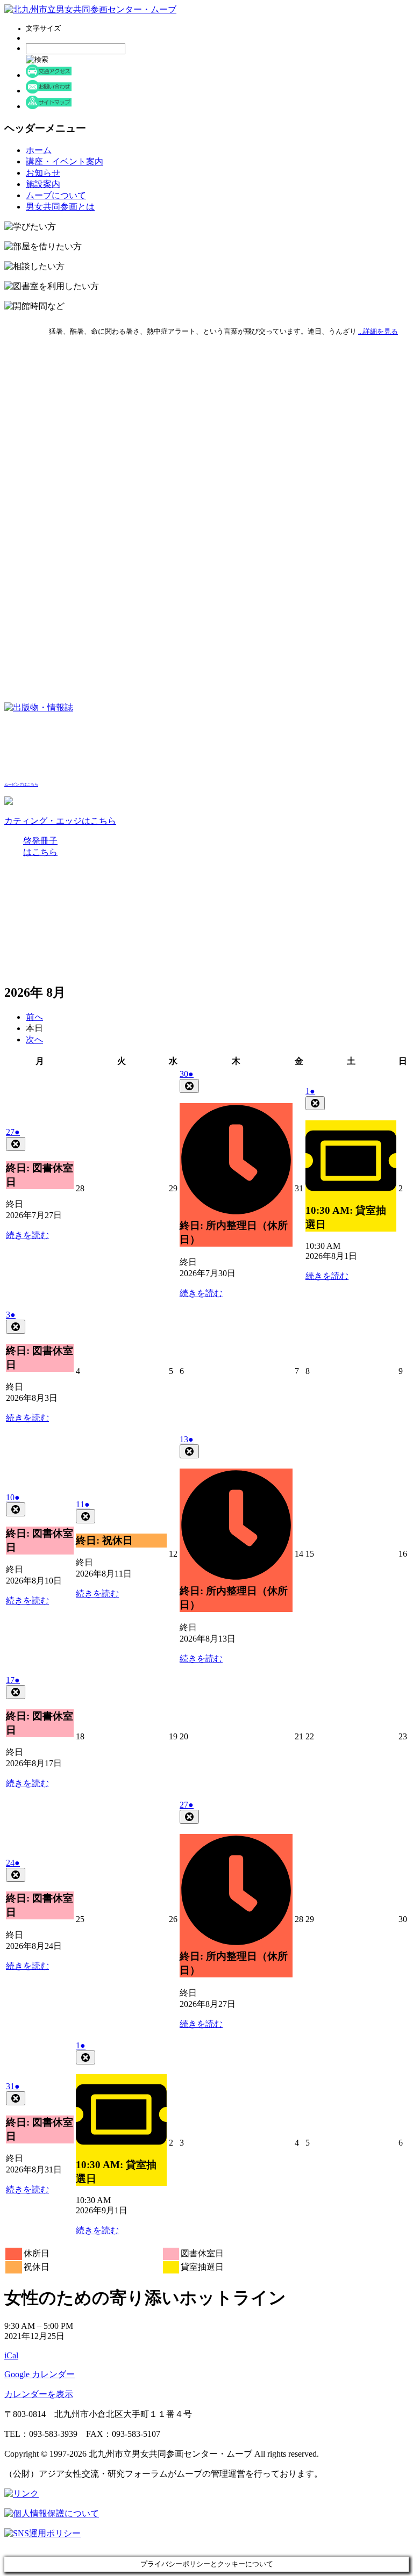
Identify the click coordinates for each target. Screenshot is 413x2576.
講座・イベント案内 (65, 161)
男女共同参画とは (60, 207)
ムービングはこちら (21, 785)
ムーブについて (56, 195)
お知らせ (43, 173)
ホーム (39, 150)
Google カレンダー (40, 2374)
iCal (11, 2355)
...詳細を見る (378, 331)
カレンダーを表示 (39, 2394)
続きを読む (27, 1235)
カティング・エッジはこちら (60, 821)
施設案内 (43, 184)
